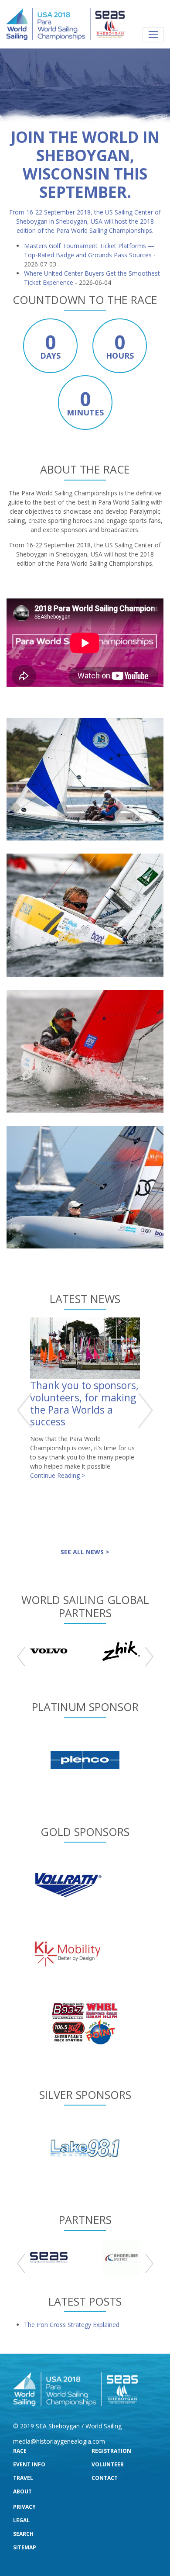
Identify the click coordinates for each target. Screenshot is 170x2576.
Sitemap (25, 2547)
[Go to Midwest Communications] (85, 2022)
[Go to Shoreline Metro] (121, 2258)
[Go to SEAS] (49, 2258)
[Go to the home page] (65, 24)
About (22, 2491)
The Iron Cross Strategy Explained (72, 2325)
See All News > (85, 1552)
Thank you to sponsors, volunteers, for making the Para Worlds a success (84, 1403)
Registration (111, 2451)
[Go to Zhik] (121, 1651)
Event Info (29, 2464)
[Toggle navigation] (153, 35)
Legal (21, 2520)
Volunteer (108, 2464)
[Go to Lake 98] (85, 2147)
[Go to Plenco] (85, 1759)
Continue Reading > (58, 1475)
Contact (105, 2478)
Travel (23, 2478)
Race (20, 2451)
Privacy (24, 2507)
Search (23, 2534)
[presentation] (25, 1410)
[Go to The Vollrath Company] (68, 1884)
